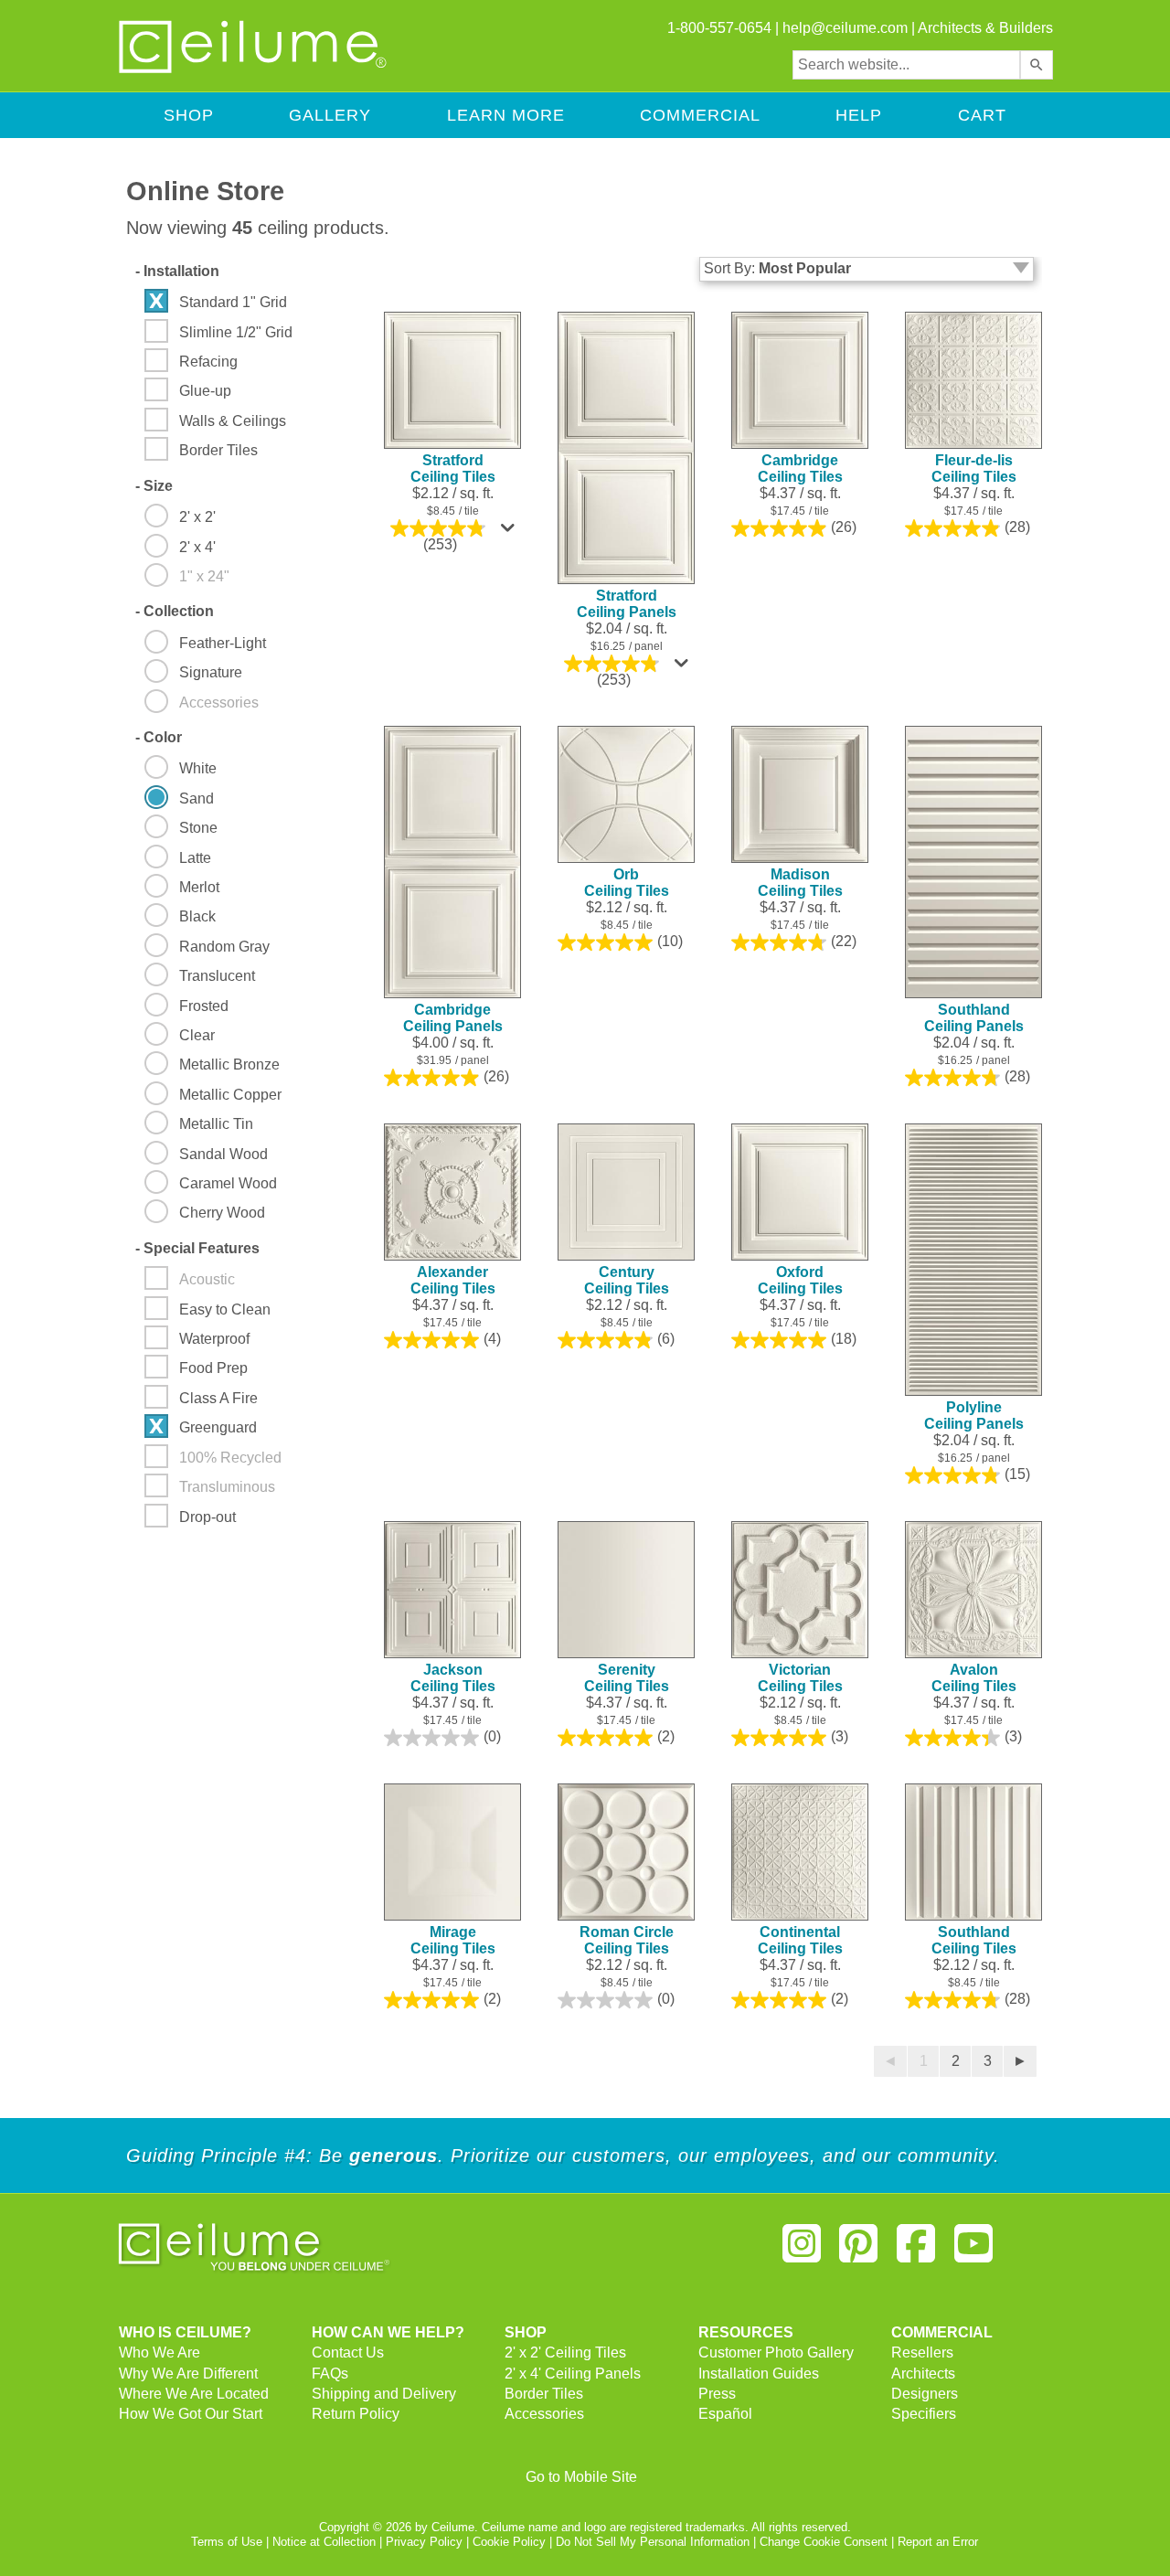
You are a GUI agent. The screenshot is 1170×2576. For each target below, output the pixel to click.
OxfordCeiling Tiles (800, 1280)
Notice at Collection (324, 2542)
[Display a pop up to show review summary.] (510, 532)
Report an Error (938, 2542)
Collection (175, 611)
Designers (925, 2394)
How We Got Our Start (191, 2414)
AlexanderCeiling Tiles (453, 1280)
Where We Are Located (194, 2394)
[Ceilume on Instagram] (802, 2251)
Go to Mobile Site (581, 2477)
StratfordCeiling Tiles (453, 468)
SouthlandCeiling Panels (974, 1018)
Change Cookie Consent (824, 2542)
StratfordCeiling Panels (627, 604)
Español (725, 2414)
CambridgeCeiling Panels (453, 1018)
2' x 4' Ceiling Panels (573, 2374)
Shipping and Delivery (384, 2394)
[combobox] (906, 65)
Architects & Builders (985, 28)
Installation (177, 271)
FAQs (330, 2374)
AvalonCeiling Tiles (974, 1678)
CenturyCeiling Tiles (627, 1280)
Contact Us (348, 2352)
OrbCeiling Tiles (627, 883)
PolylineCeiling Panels (974, 1416)
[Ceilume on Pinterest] (859, 2251)
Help (859, 115)
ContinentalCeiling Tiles (800, 1940)
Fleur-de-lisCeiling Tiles (974, 468)
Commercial (700, 115)
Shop (189, 115)
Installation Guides (759, 2374)
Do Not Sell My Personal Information (653, 2542)
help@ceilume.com (845, 28)
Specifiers (924, 2414)
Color (159, 737)
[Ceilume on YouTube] (973, 2251)
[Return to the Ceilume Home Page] (254, 70)
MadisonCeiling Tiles (800, 883)
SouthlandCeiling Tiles (974, 1940)
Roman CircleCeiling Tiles (627, 1940)
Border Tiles (544, 2394)
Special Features (197, 1248)
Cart (982, 115)
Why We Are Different (188, 2374)
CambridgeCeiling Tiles (800, 468)
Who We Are (160, 2352)
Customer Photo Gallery (776, 2352)
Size (154, 486)
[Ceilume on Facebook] (916, 2251)
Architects (923, 2374)
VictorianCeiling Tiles (800, 1678)
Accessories (544, 2414)
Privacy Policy (424, 2542)
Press (717, 2394)
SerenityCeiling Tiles (627, 1678)
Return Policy (356, 2414)
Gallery (330, 115)
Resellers (922, 2352)
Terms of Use (227, 2542)
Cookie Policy (509, 2542)
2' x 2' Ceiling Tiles (565, 2352)
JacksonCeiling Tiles (453, 1678)
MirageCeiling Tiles (453, 1940)
